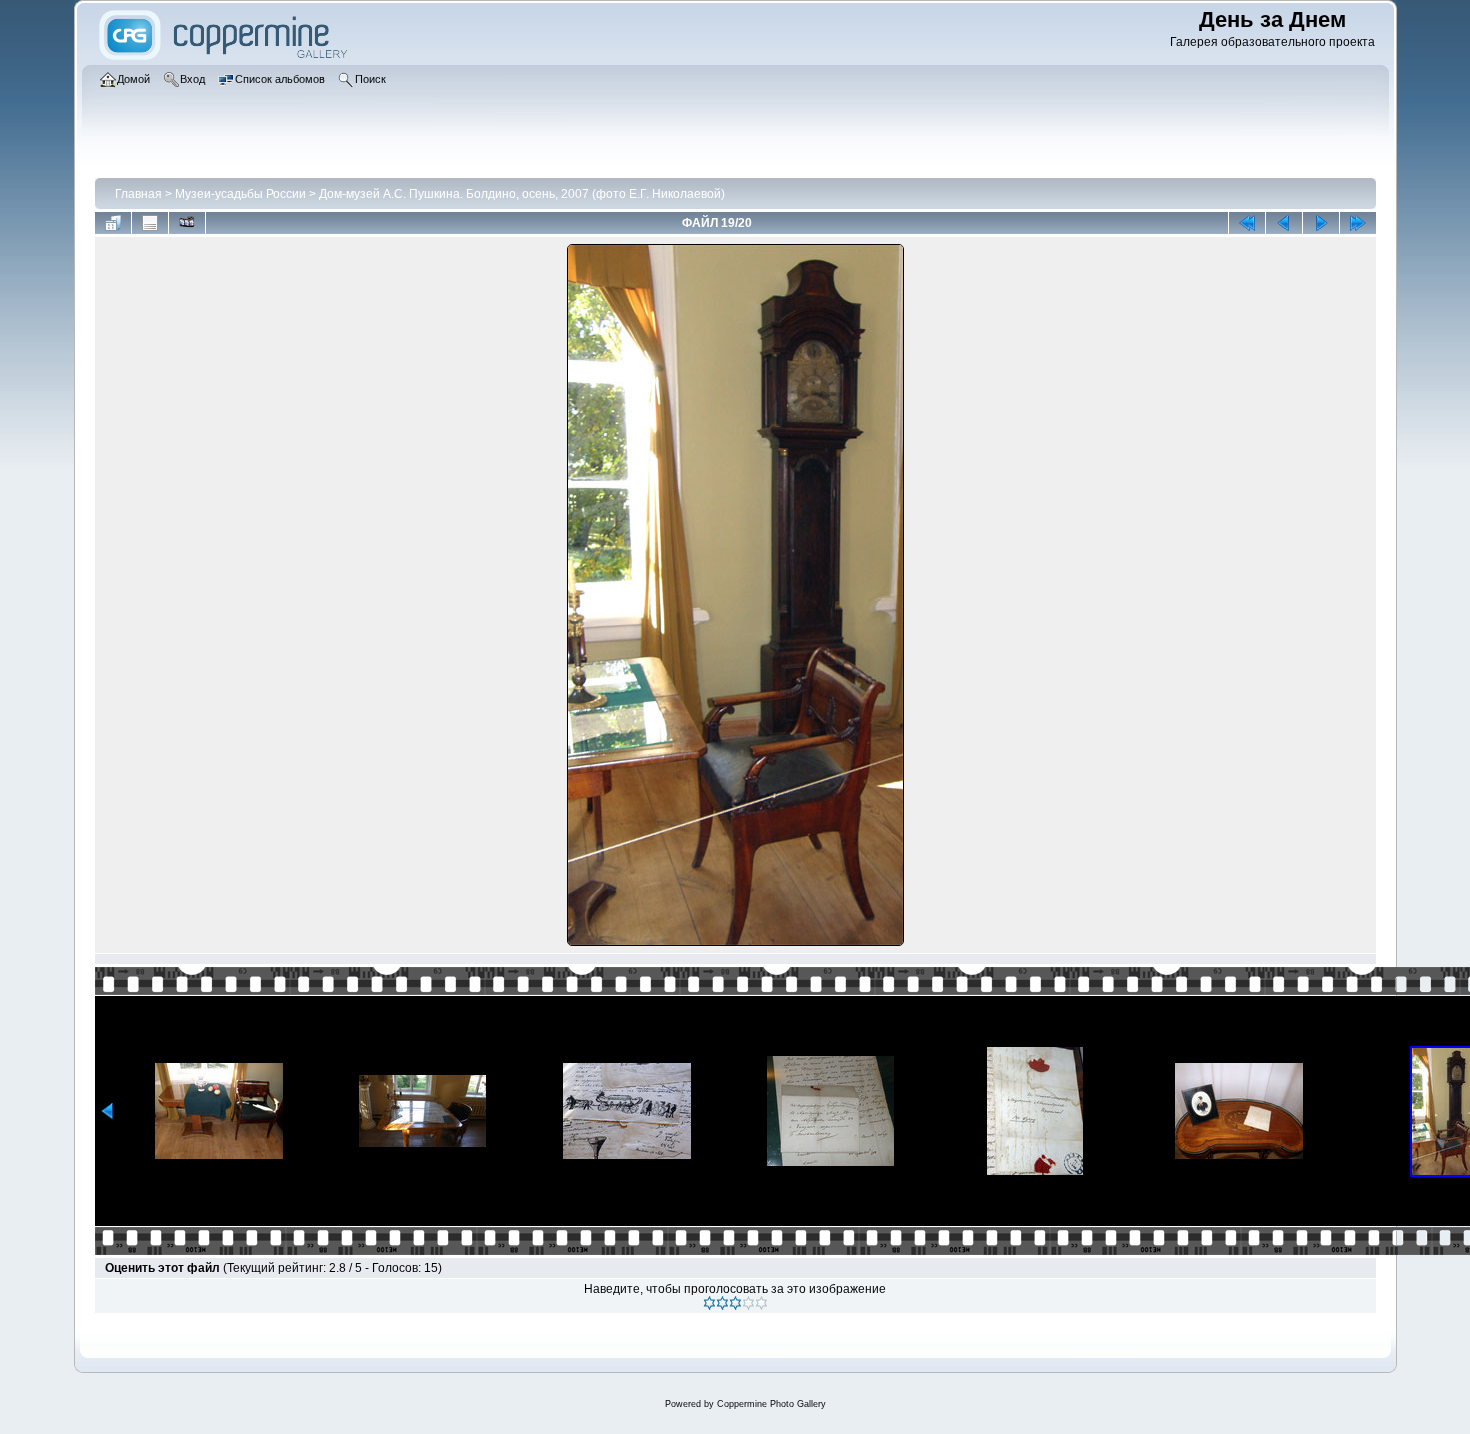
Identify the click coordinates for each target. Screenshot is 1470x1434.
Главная (138, 194)
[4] (748, 1303)
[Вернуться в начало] (1247, 223)
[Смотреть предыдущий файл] (1284, 223)
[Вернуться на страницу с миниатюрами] (113, 223)
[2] (722, 1303)
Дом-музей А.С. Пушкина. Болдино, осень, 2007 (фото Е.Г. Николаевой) (522, 194)
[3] (735, 1303)
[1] (709, 1303)
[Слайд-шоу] (187, 223)
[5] (761, 1303)
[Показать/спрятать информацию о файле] (150, 223)
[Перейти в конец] (1358, 223)
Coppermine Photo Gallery (771, 1404)
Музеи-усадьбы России (240, 194)
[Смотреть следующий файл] (1321, 223)
